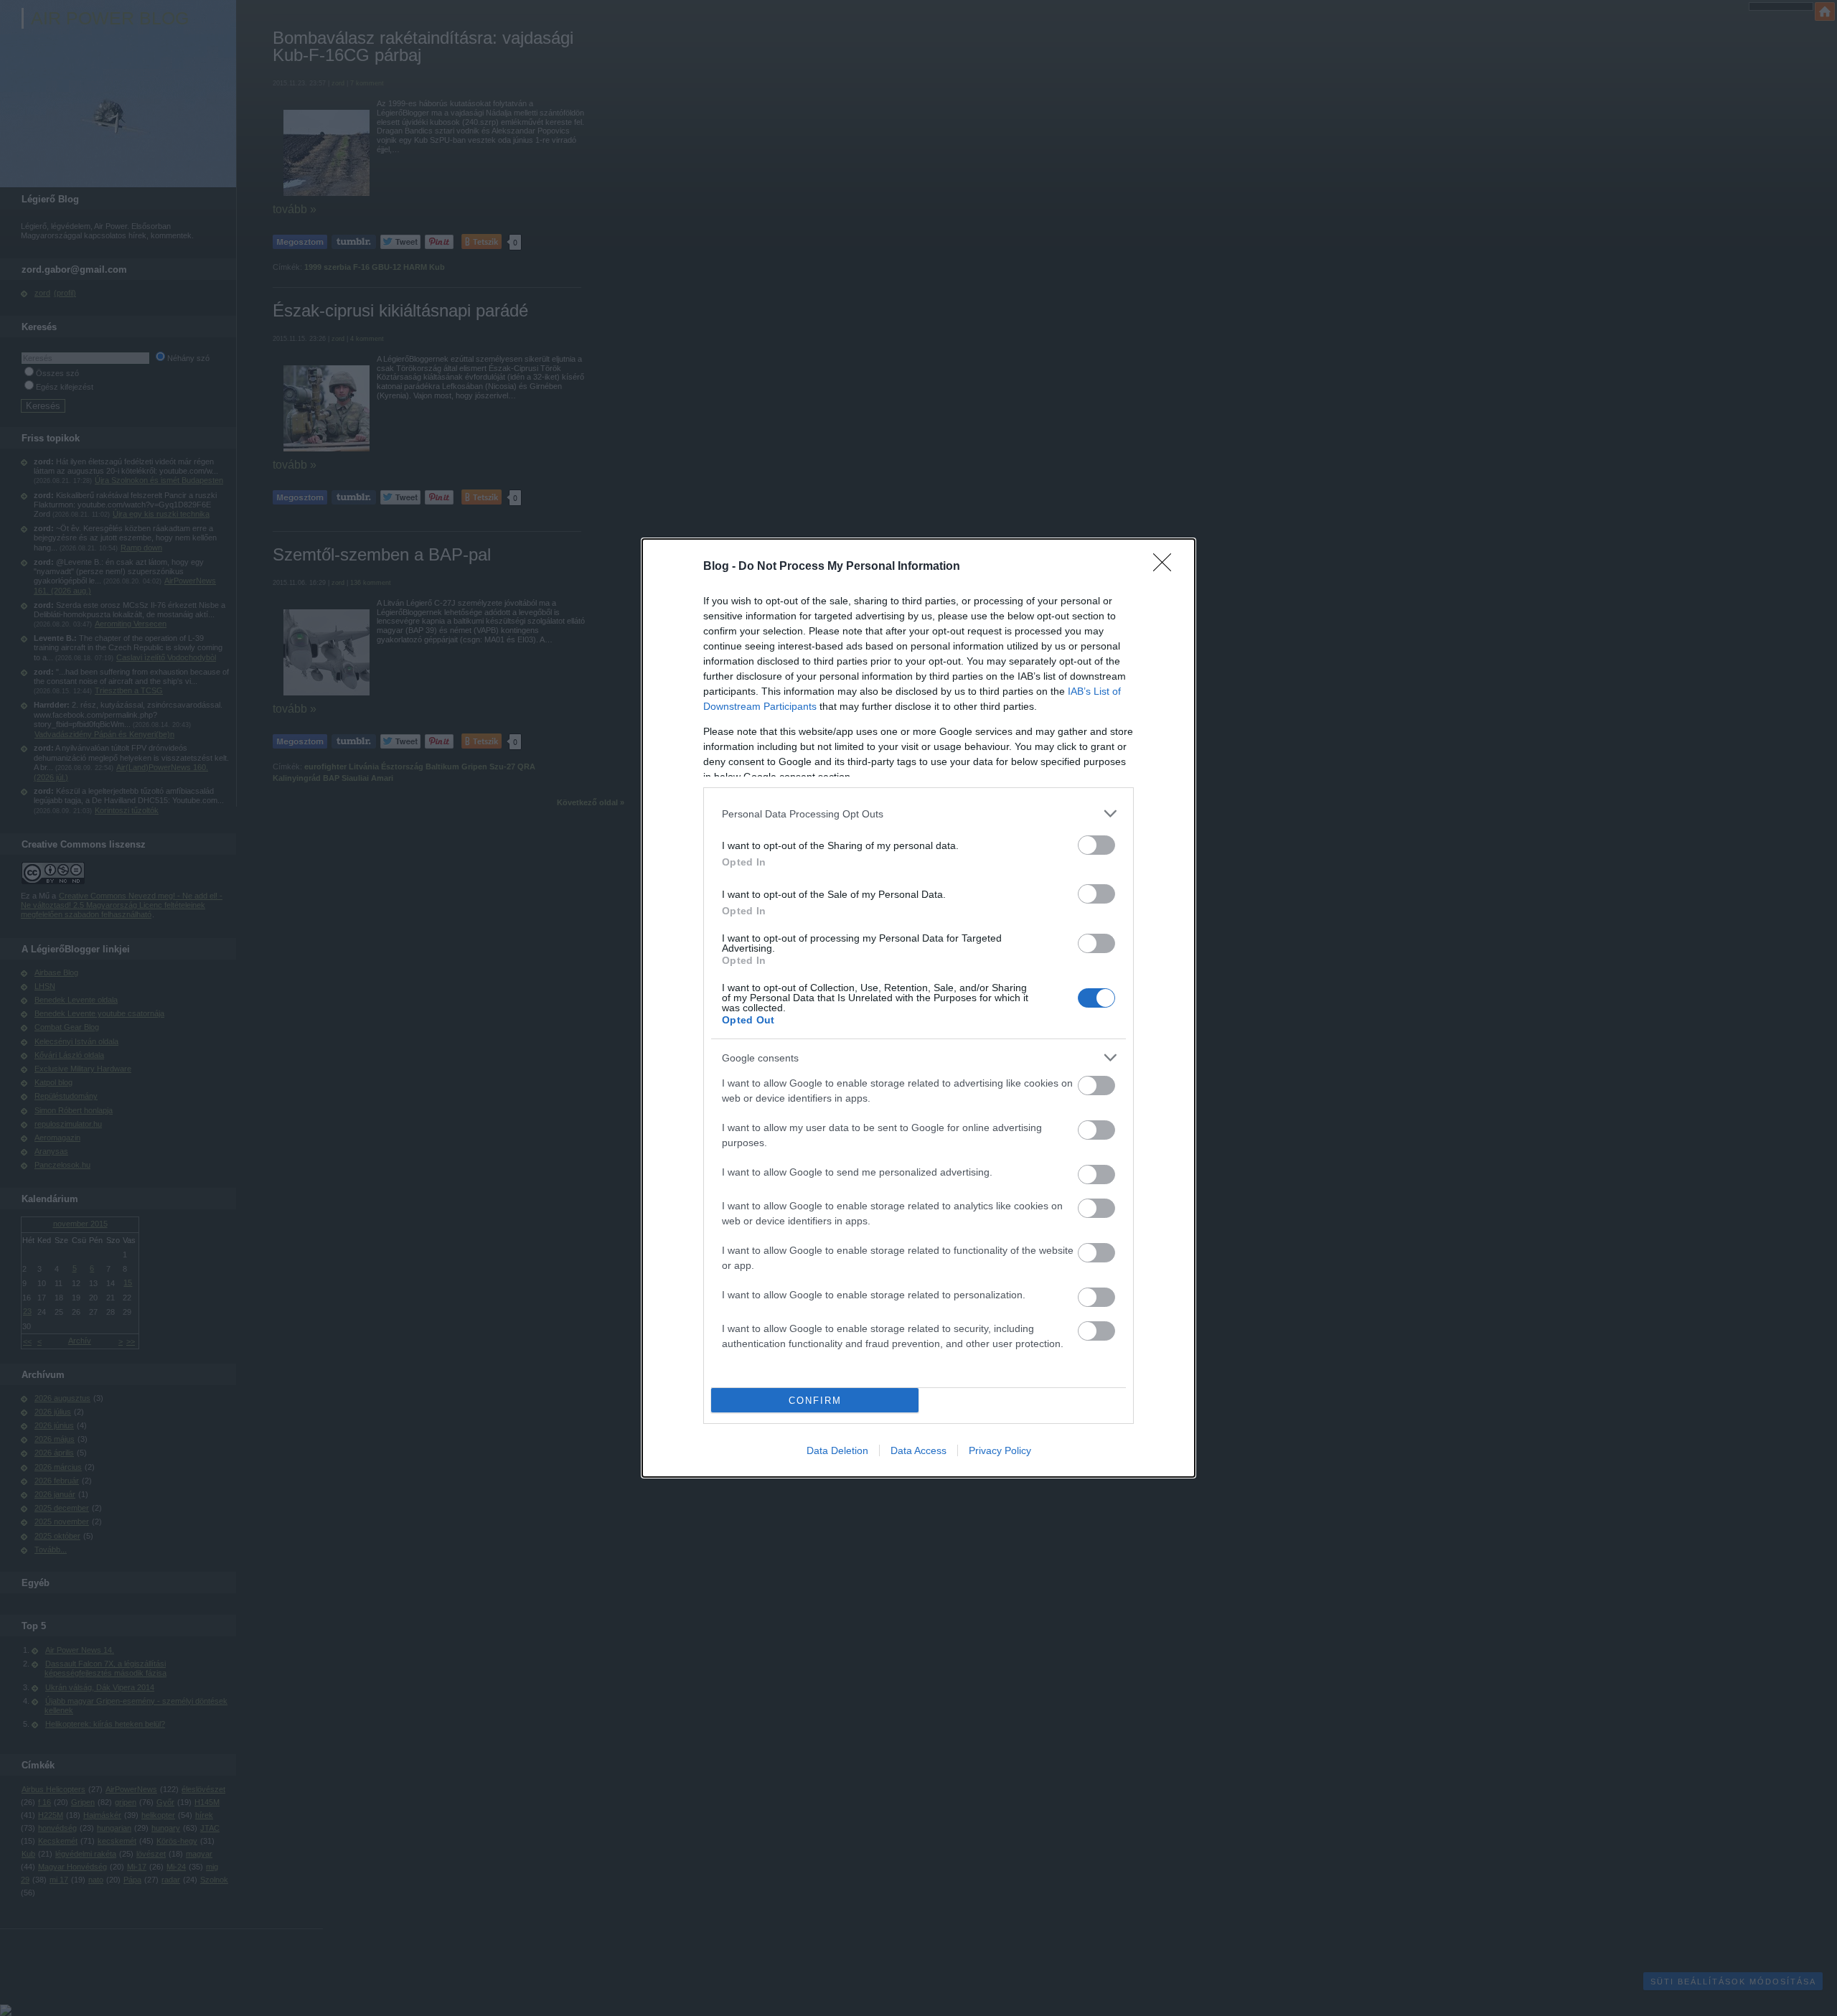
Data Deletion (837, 1450)
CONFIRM (815, 1401)
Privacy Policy (1000, 1450)
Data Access (918, 1450)
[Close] (1167, 567)
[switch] (1096, 845)
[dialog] (918, 1008)
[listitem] (918, 814)
